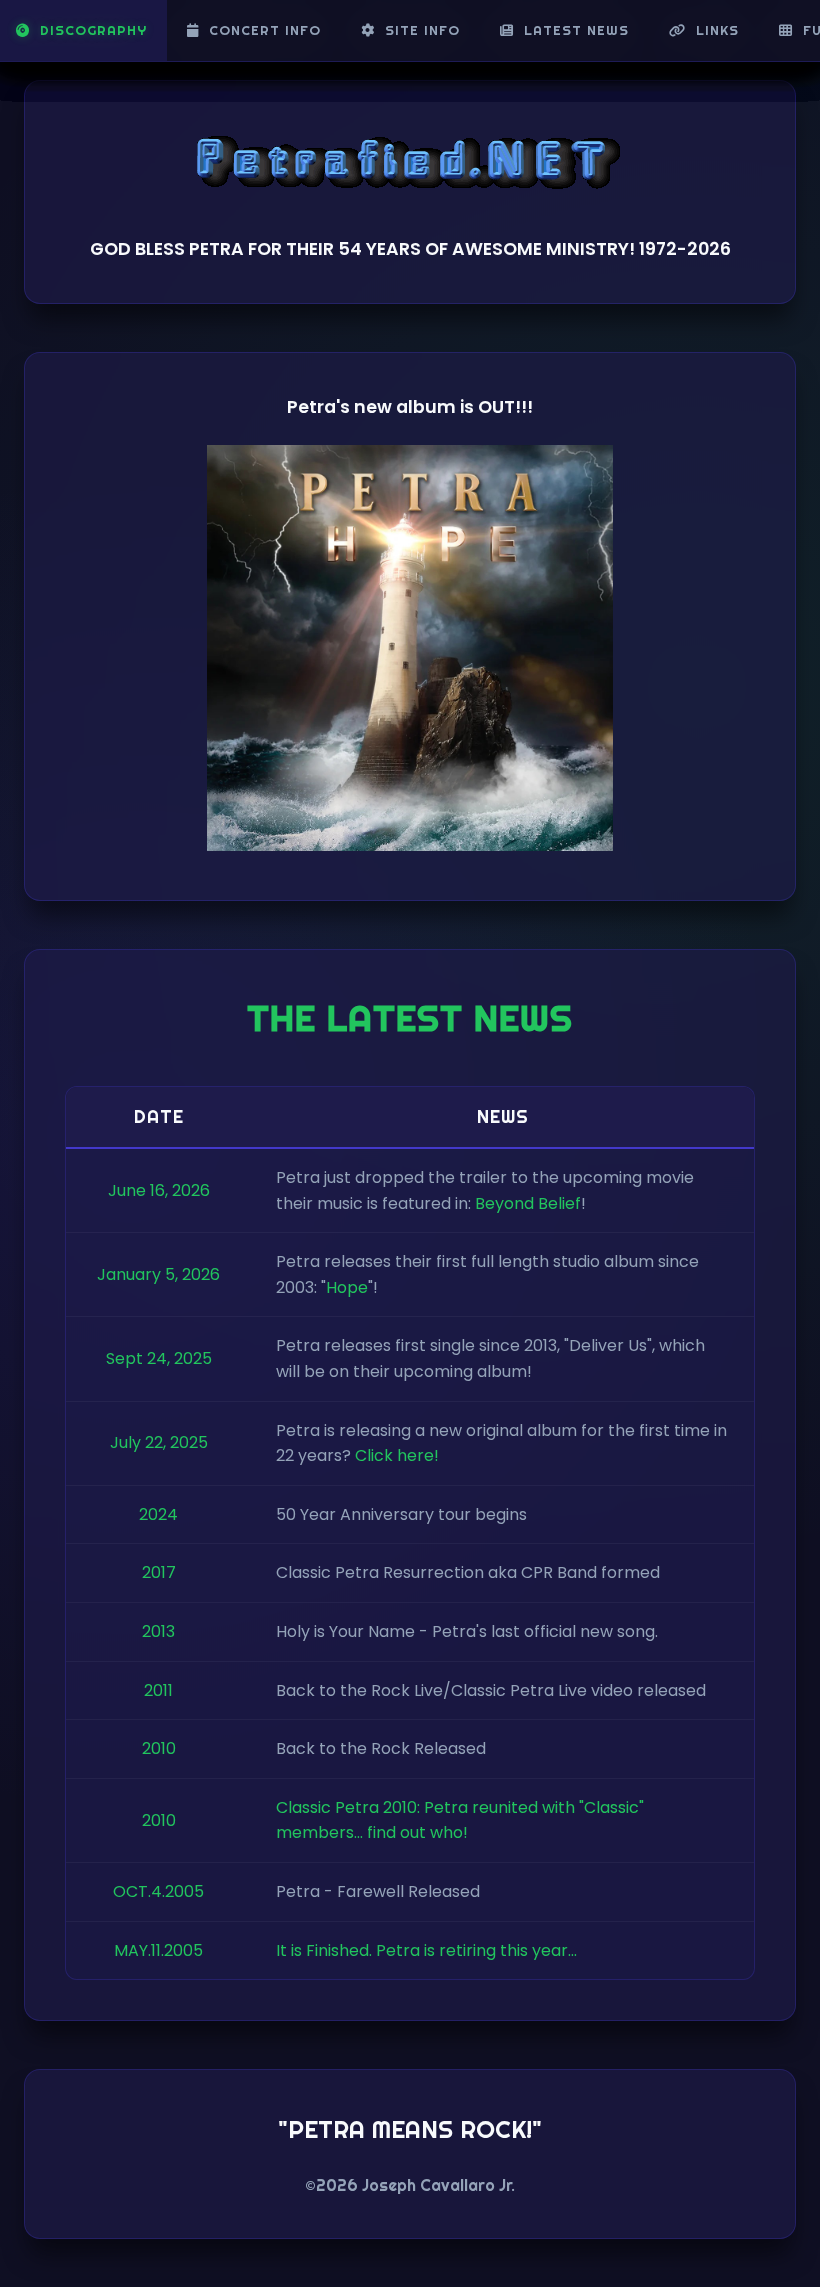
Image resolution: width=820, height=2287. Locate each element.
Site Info (422, 30)
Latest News (576, 30)
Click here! (397, 1455)
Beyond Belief (528, 1203)
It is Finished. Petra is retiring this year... (426, 1950)
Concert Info (265, 30)
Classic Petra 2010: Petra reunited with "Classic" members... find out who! (460, 1820)
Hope (347, 1287)
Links (717, 30)
